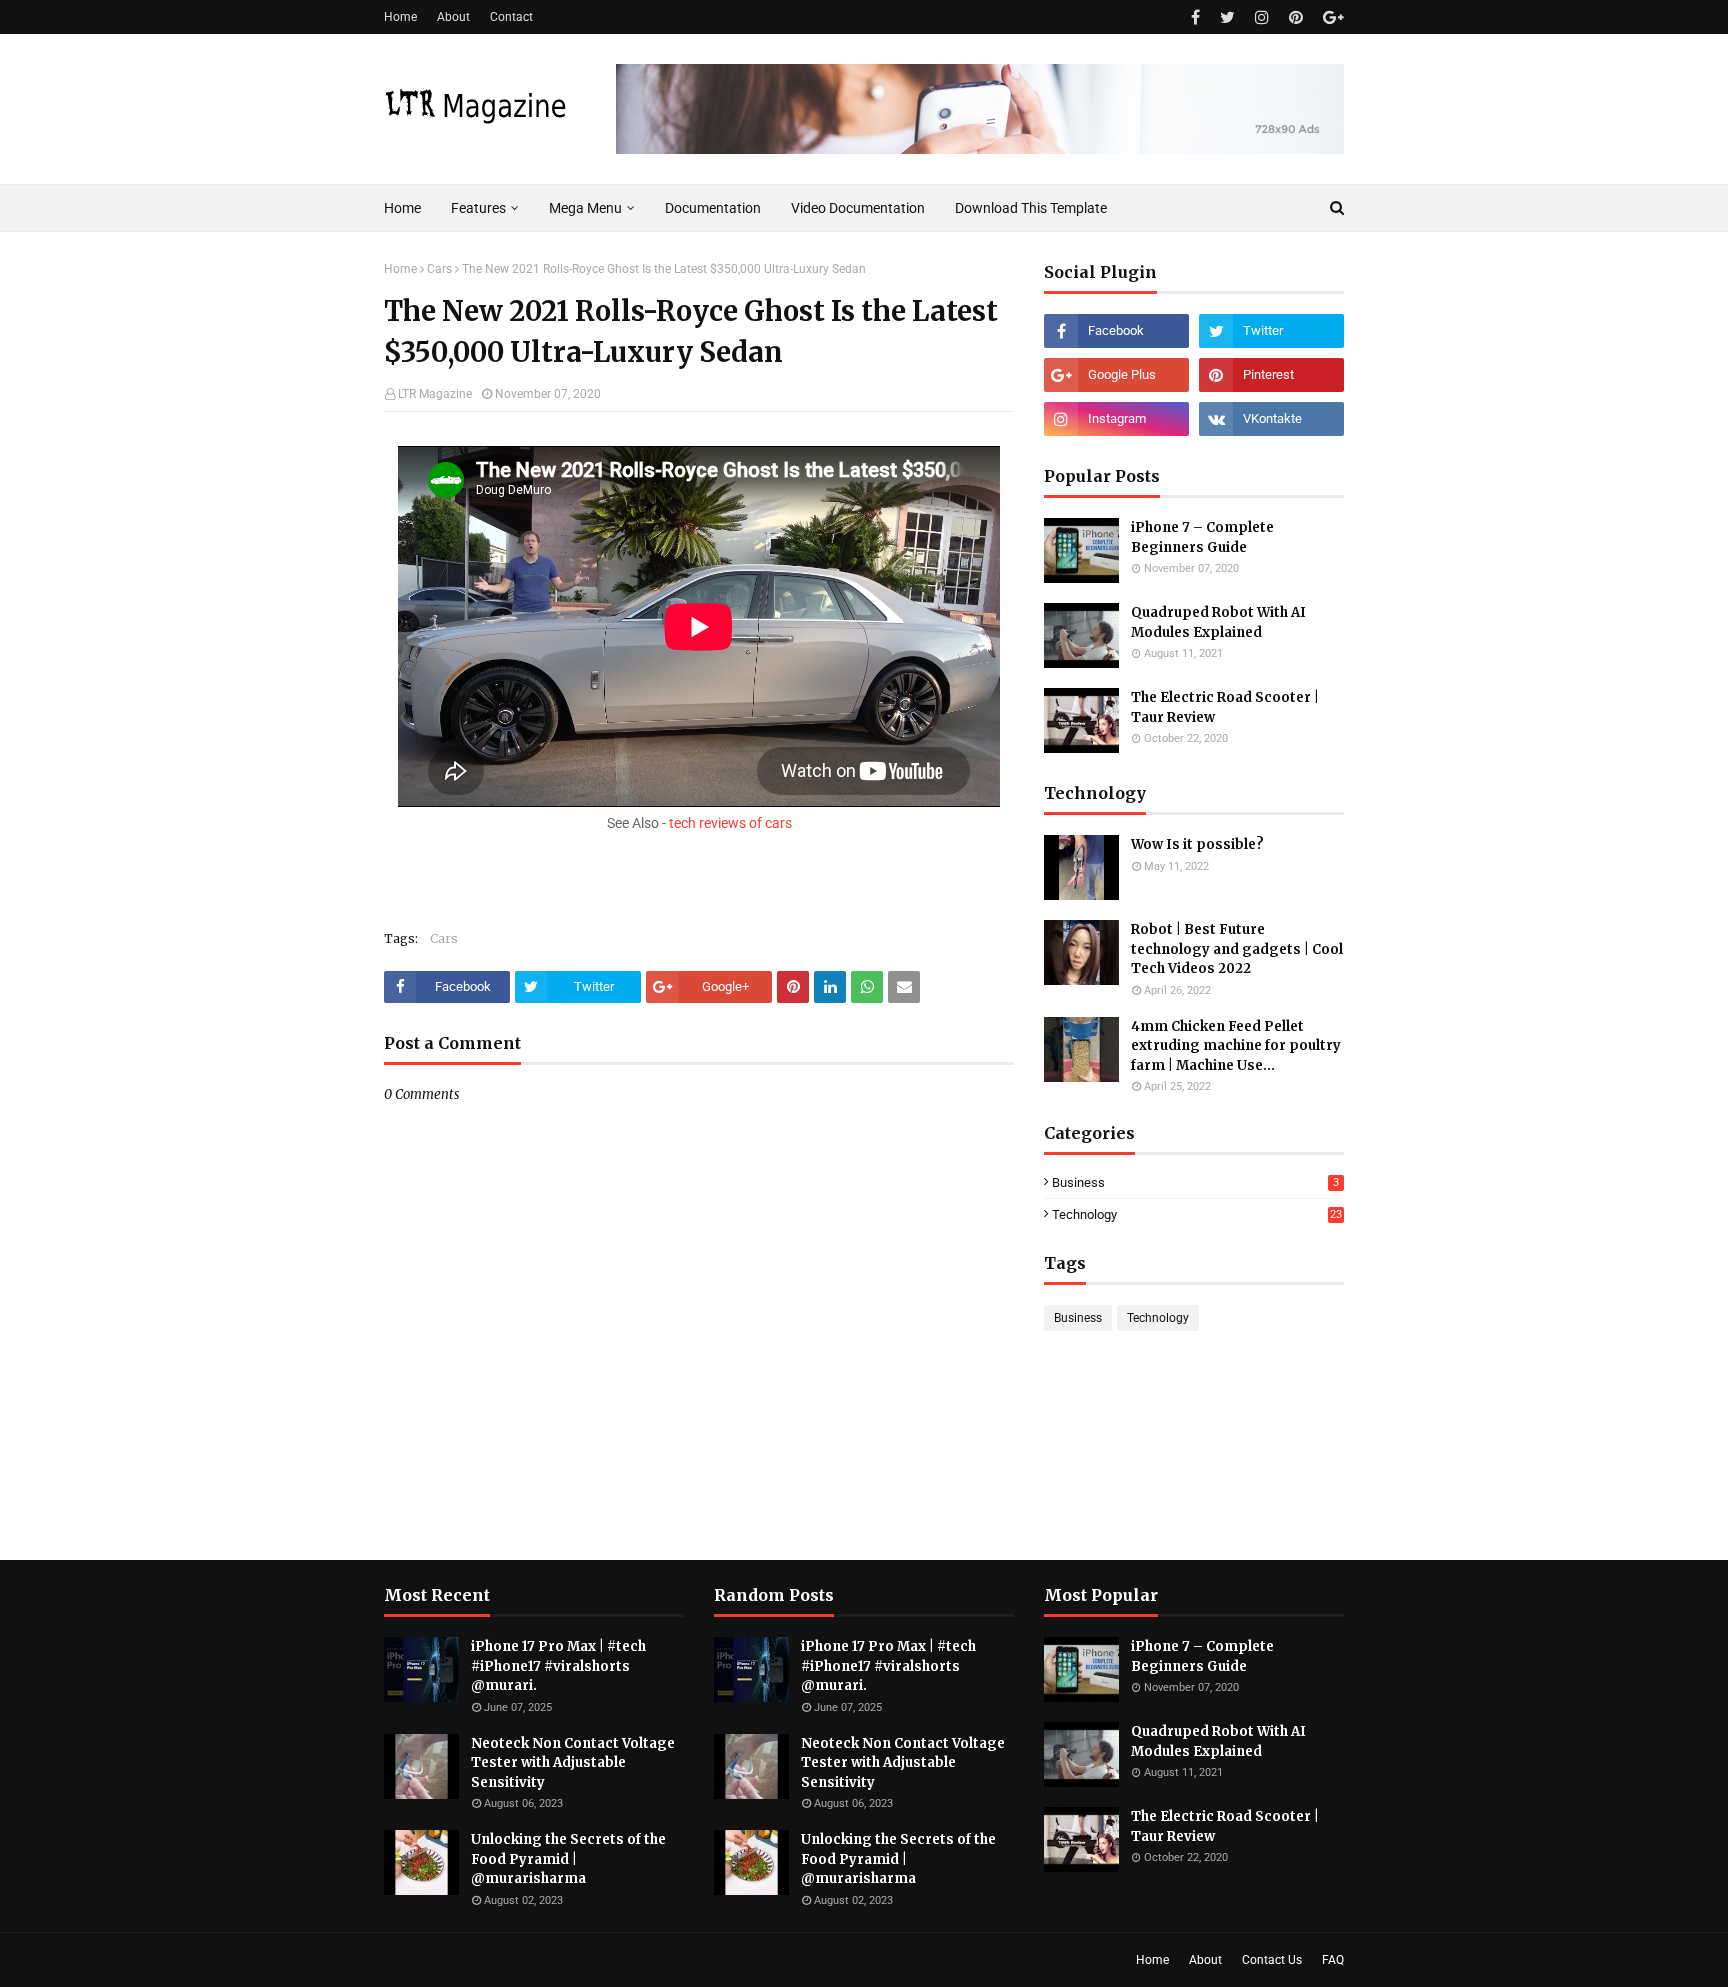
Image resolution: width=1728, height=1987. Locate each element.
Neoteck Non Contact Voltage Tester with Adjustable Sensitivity (573, 1763)
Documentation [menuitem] (713, 208)
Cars (439, 269)
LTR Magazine (435, 394)
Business (1195, 1182)
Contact (511, 17)
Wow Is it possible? (1197, 844)
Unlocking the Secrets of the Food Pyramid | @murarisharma (568, 1859)
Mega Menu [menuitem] (585, 208)
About (453, 17)
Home (400, 17)
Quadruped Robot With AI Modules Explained (1218, 622)
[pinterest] (1296, 17)
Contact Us (1272, 1960)
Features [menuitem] (478, 208)
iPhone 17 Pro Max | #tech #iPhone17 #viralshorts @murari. (558, 1666)
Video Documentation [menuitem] (858, 208)
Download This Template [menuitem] (1031, 208)
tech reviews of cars (730, 823)
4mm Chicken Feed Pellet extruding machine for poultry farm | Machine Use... (1236, 1046)
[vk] (1271, 419)
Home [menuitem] (402, 208)
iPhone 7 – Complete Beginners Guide (1202, 537)
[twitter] (1227, 17)
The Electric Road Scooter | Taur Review (1225, 707)
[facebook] (1195, 17)
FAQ (1333, 1960)
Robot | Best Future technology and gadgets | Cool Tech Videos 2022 (1237, 949)
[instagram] (1262, 17)
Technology (1197, 1214)
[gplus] (1331, 17)
